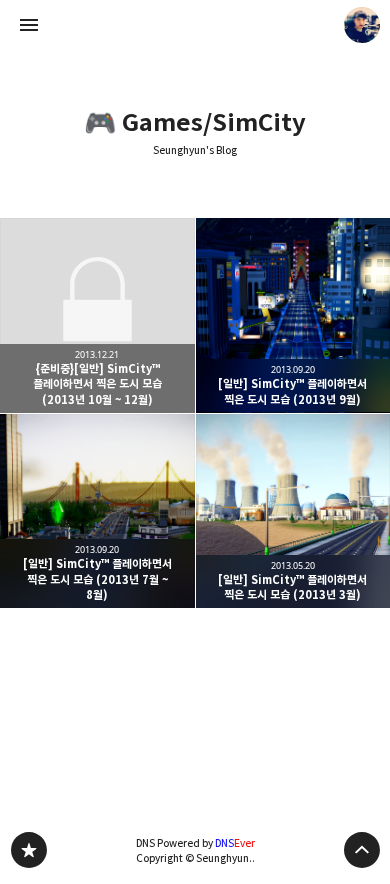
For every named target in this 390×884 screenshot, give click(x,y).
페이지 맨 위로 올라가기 (362, 850)
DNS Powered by (195, 843)
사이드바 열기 (29, 25)
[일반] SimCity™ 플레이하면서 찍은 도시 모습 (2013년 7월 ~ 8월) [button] (97, 511)
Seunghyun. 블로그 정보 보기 (362, 25)
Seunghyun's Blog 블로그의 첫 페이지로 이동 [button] (195, 25)
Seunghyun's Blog (195, 150)
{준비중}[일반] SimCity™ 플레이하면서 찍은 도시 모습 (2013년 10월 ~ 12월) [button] (97, 315)
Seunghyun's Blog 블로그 (29, 850)
